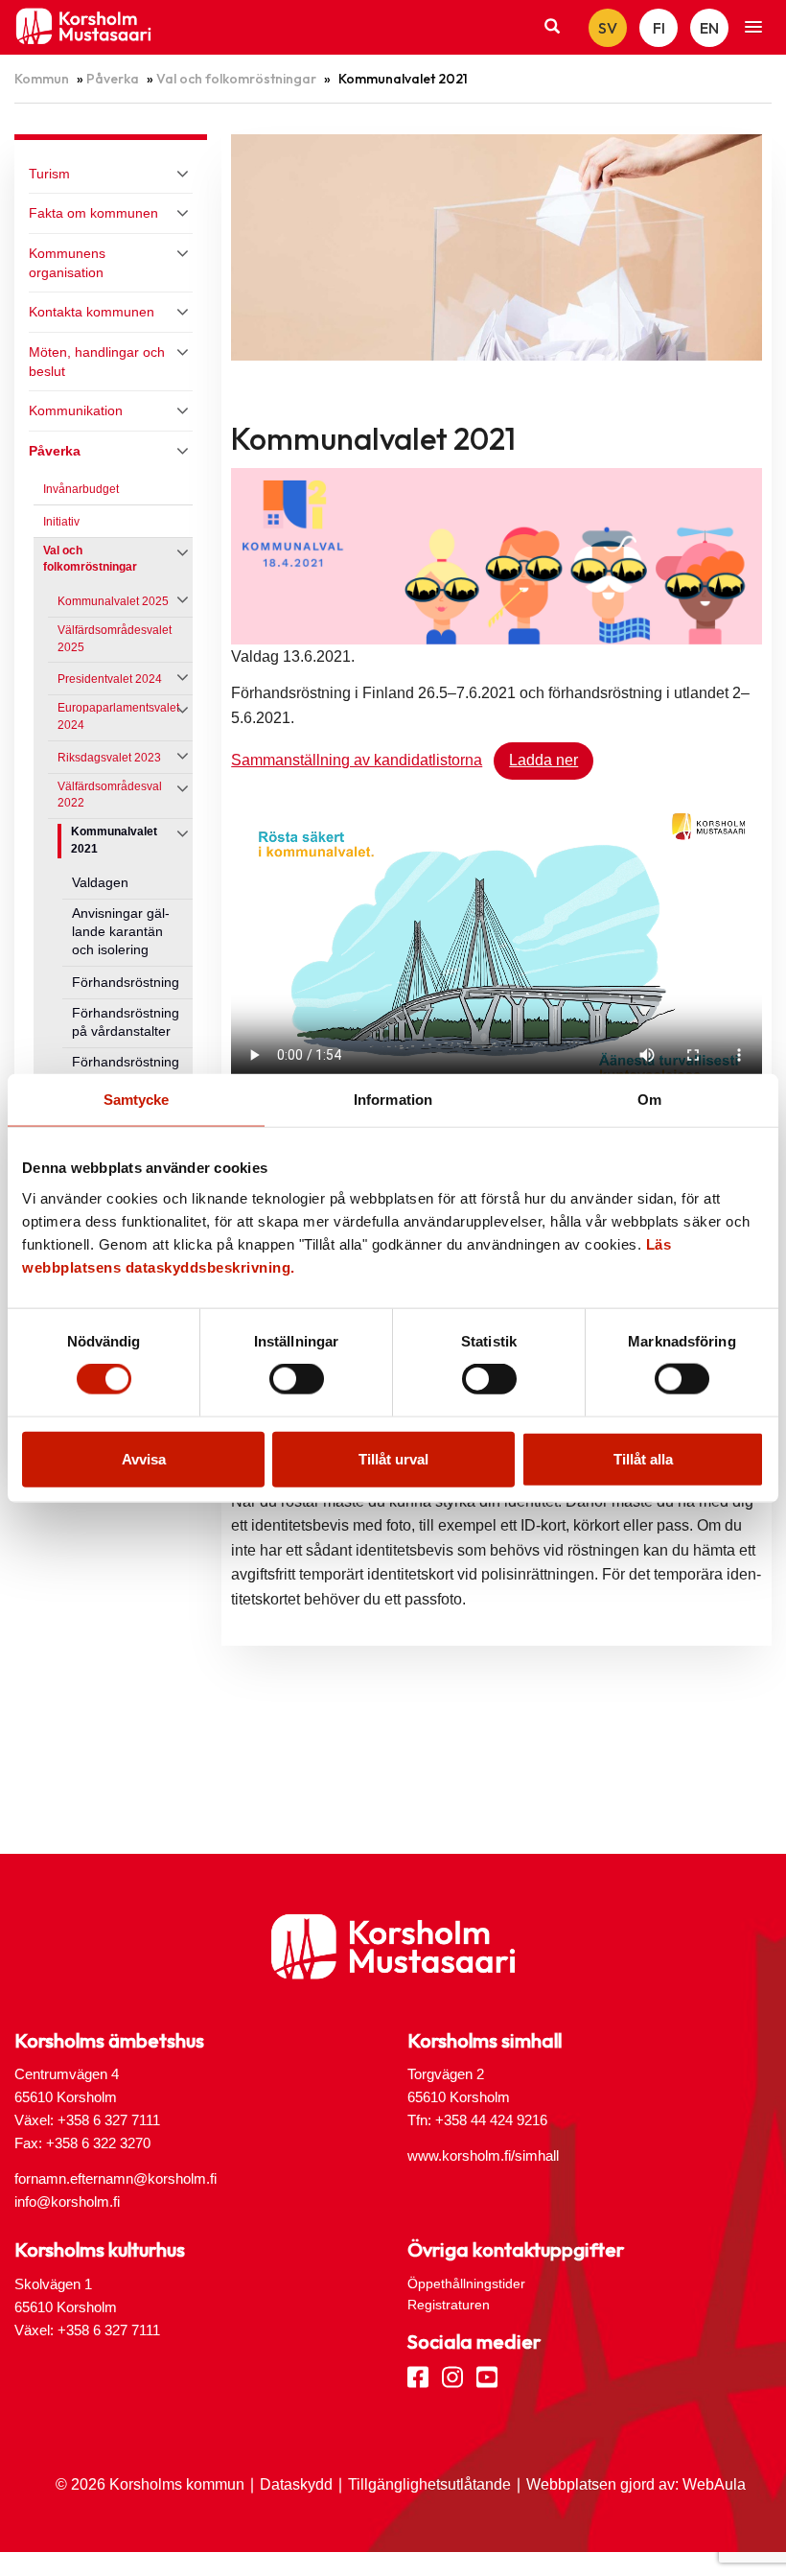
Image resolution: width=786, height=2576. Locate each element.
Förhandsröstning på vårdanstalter (126, 1022)
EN (709, 28)
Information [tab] (393, 1100)
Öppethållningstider (466, 2283)
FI (659, 28)
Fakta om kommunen (93, 213)
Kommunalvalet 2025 (113, 601)
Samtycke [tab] (137, 1100)
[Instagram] (452, 2376)
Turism (49, 174)
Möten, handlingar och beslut (97, 362)
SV (608, 28)
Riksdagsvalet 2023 (109, 758)
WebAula (714, 2484)
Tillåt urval (393, 1458)
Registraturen (449, 2305)
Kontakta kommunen (92, 312)
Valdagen (100, 883)
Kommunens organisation (67, 263)
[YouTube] (487, 2376)
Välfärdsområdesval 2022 (110, 795)
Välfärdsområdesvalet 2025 (115, 639)
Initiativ (61, 522)
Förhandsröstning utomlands (126, 1071)
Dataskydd (296, 2484)
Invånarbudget (81, 489)
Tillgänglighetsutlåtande (429, 2484)
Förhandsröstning (126, 983)
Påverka (113, 79)
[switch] (297, 1379)
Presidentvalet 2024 (110, 679)
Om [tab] (649, 1100)
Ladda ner (543, 760)
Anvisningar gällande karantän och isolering (121, 932)
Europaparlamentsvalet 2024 (118, 716)
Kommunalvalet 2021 (114, 840)
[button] (753, 28)
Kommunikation (76, 410)
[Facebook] (418, 2376)
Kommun (42, 79)
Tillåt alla (643, 1458)
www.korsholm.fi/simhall (483, 2155)
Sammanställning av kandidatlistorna (357, 760)
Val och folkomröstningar (236, 79)
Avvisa (144, 1458)
